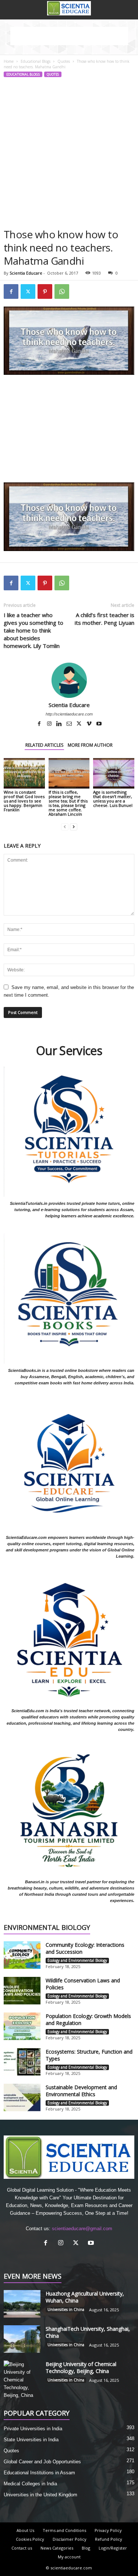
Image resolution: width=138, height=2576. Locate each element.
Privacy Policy (108, 2530)
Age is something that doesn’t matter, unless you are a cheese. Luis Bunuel (113, 799)
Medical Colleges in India (30, 2484)
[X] (80, 724)
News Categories (57, 2548)
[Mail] (70, 724)
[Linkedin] (60, 724)
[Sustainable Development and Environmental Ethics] (22, 2097)
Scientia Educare (26, 273)
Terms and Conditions (64, 2530)
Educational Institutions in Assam (39, 2473)
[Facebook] (11, 291)
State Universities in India (31, 2440)
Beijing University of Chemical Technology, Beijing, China (81, 2367)
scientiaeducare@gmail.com (82, 2229)
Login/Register (113, 2548)
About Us (25, 2530)
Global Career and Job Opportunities (42, 2462)
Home (9, 61)
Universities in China (66, 2309)
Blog (86, 2548)
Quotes (64, 61)
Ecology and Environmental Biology (77, 1960)
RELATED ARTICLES (44, 745)
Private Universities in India (33, 2429)
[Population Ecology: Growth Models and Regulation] (22, 2026)
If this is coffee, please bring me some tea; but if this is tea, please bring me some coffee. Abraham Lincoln (68, 803)
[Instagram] (50, 724)
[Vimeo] (90, 724)
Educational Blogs (36, 61)
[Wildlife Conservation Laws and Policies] (22, 1991)
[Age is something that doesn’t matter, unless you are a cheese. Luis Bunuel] (114, 773)
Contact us (22, 2548)
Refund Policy (109, 2539)
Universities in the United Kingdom (40, 2495)
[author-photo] (69, 680)
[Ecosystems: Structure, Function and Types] (22, 2062)
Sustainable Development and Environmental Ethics (81, 2091)
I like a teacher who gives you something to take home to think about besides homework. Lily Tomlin (33, 630)
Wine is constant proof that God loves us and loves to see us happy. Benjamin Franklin (24, 801)
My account (69, 2557)
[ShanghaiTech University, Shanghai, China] (22, 2339)
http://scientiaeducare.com (69, 714)
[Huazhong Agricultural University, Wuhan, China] (22, 2304)
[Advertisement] (69, 155)
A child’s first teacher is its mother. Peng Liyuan (105, 619)
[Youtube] (99, 724)
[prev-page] (65, 827)
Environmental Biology (47, 1928)
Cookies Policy (30, 2539)
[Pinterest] (45, 291)
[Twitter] (28, 291)
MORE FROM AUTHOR (90, 745)
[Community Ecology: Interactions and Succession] (22, 1955)
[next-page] (74, 827)
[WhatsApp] (62, 291)
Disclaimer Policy (70, 2539)
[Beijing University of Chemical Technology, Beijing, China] (22, 2380)
